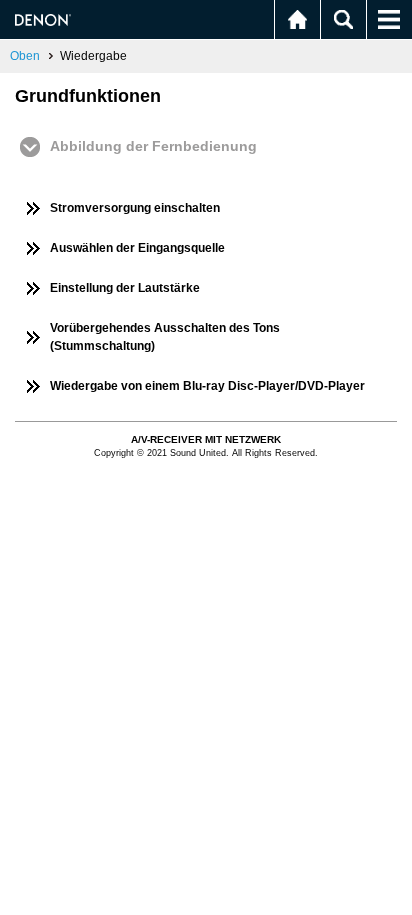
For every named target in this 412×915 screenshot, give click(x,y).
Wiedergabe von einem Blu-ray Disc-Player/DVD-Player (207, 386)
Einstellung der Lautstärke (125, 288)
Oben (25, 56)
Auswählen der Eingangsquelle (137, 248)
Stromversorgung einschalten (135, 208)
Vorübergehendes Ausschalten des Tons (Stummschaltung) (165, 337)
